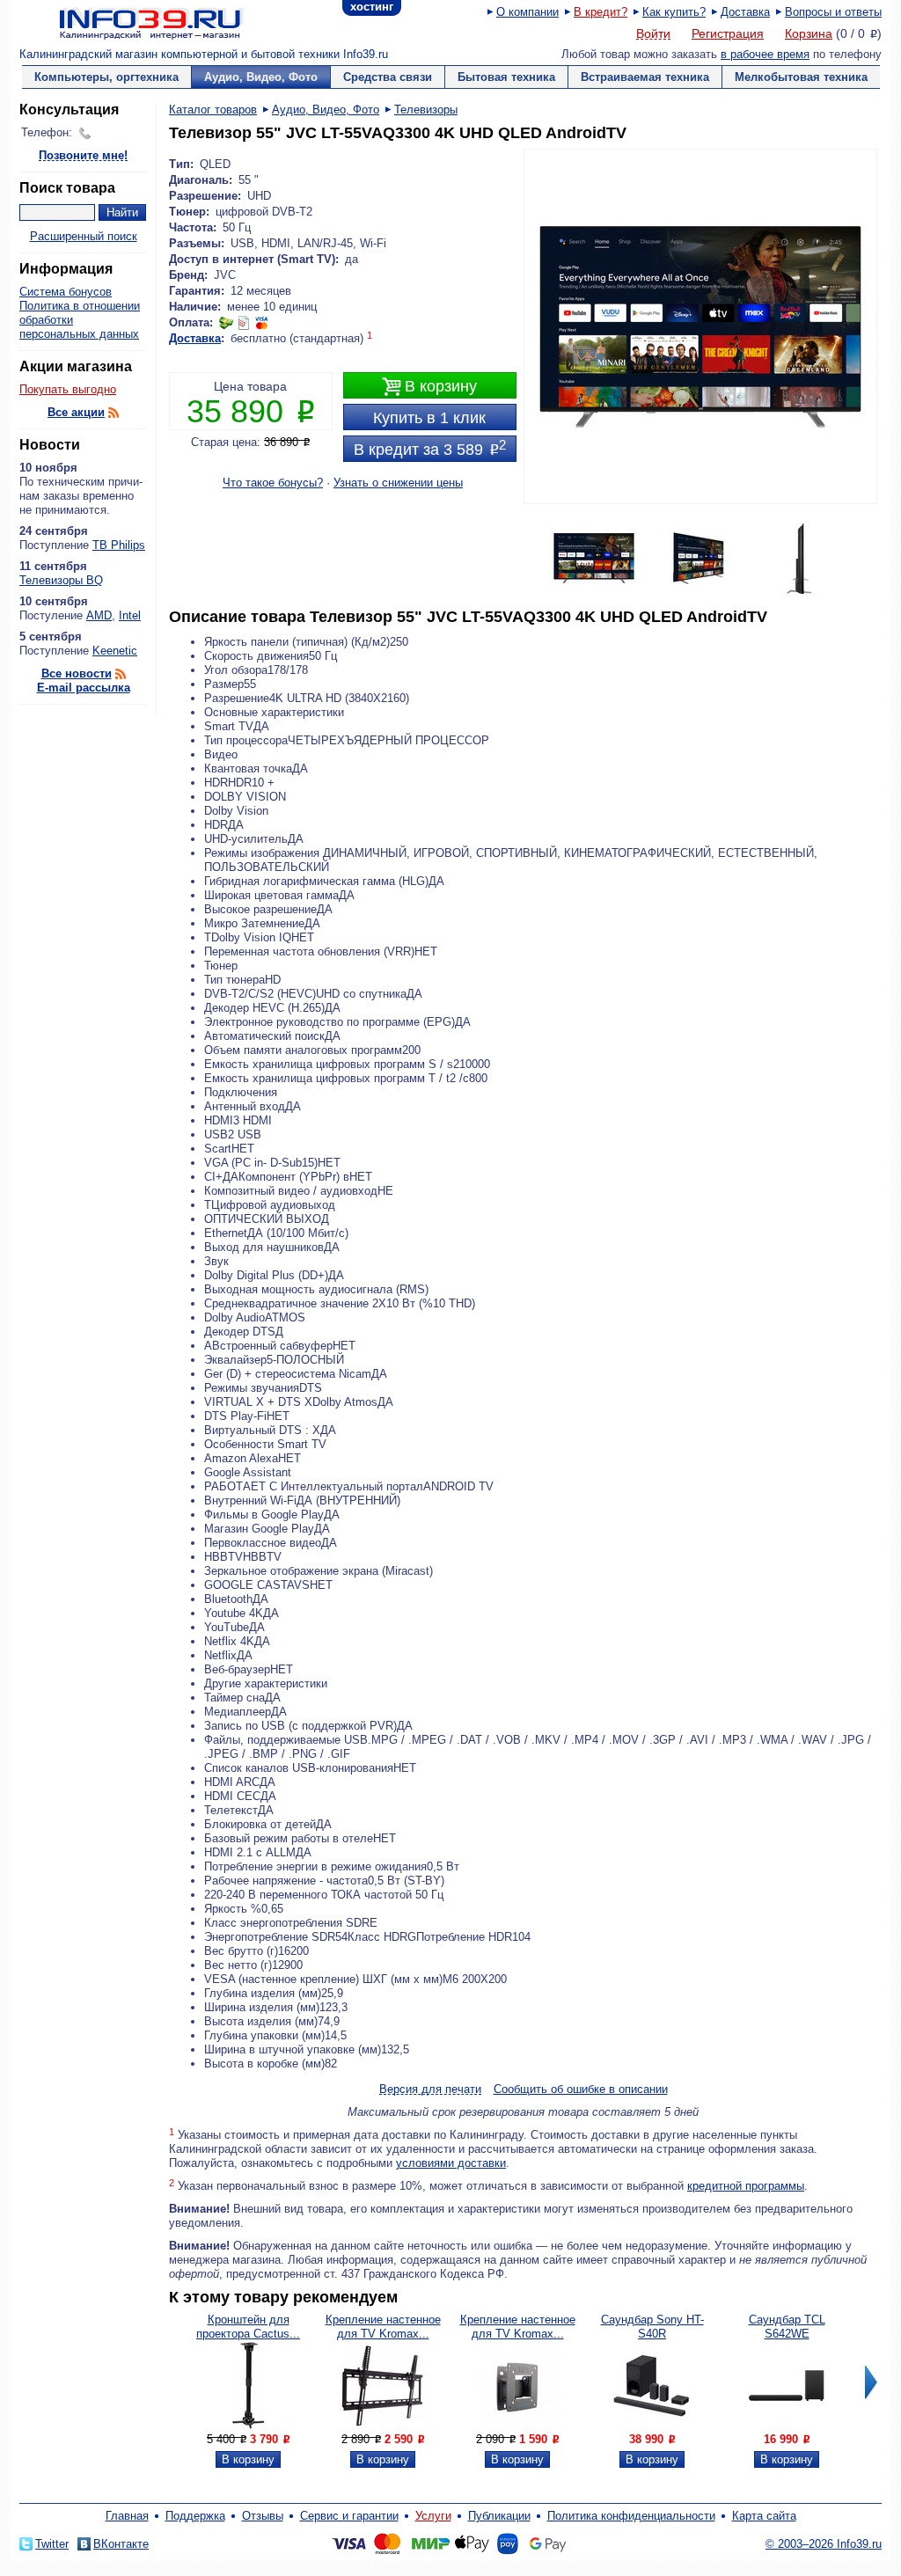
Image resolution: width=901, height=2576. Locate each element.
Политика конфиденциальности (631, 2516)
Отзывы (263, 2516)
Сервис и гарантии (349, 2516)
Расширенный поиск (84, 236)
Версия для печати (430, 2090)
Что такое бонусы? (273, 483)
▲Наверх (125, 1386)
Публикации (499, 2516)
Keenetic (115, 651)
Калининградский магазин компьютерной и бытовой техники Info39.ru (204, 54)
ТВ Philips (119, 545)
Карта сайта (764, 2516)
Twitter (52, 2544)
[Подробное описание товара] (248, 2425)
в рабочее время (765, 54)
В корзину (429, 387)
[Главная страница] (129, 22)
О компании (527, 12)
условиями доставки (451, 2163)
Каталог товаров (213, 110)
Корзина (809, 33)
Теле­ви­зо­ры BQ (61, 580)
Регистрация (728, 33)
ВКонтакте (121, 2544)
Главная (127, 2516)
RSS (114, 413)
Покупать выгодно (68, 389)
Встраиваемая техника (645, 77)
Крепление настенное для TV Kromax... (383, 2327)
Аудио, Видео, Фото (261, 77)
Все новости (77, 673)
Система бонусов (66, 292)
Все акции (76, 412)
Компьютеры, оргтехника (106, 77)
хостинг (372, 7)
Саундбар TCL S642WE (787, 2327)
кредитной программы (746, 2186)
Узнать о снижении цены (398, 483)
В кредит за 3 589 (430, 448)
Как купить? (674, 12)
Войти (653, 34)
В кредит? (601, 12)
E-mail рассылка (84, 688)
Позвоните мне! (83, 156)
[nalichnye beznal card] (244, 322)
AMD (99, 615)
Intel (130, 615)
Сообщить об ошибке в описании (581, 2089)
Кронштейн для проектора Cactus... (248, 2327)
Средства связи (388, 77)
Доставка (745, 12)
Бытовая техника (506, 77)
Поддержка (195, 2516)
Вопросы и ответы (833, 12)
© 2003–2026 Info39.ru (824, 2544)
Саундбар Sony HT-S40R (652, 2327)
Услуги (433, 2516)
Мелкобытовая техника (801, 77)
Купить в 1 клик (429, 418)
